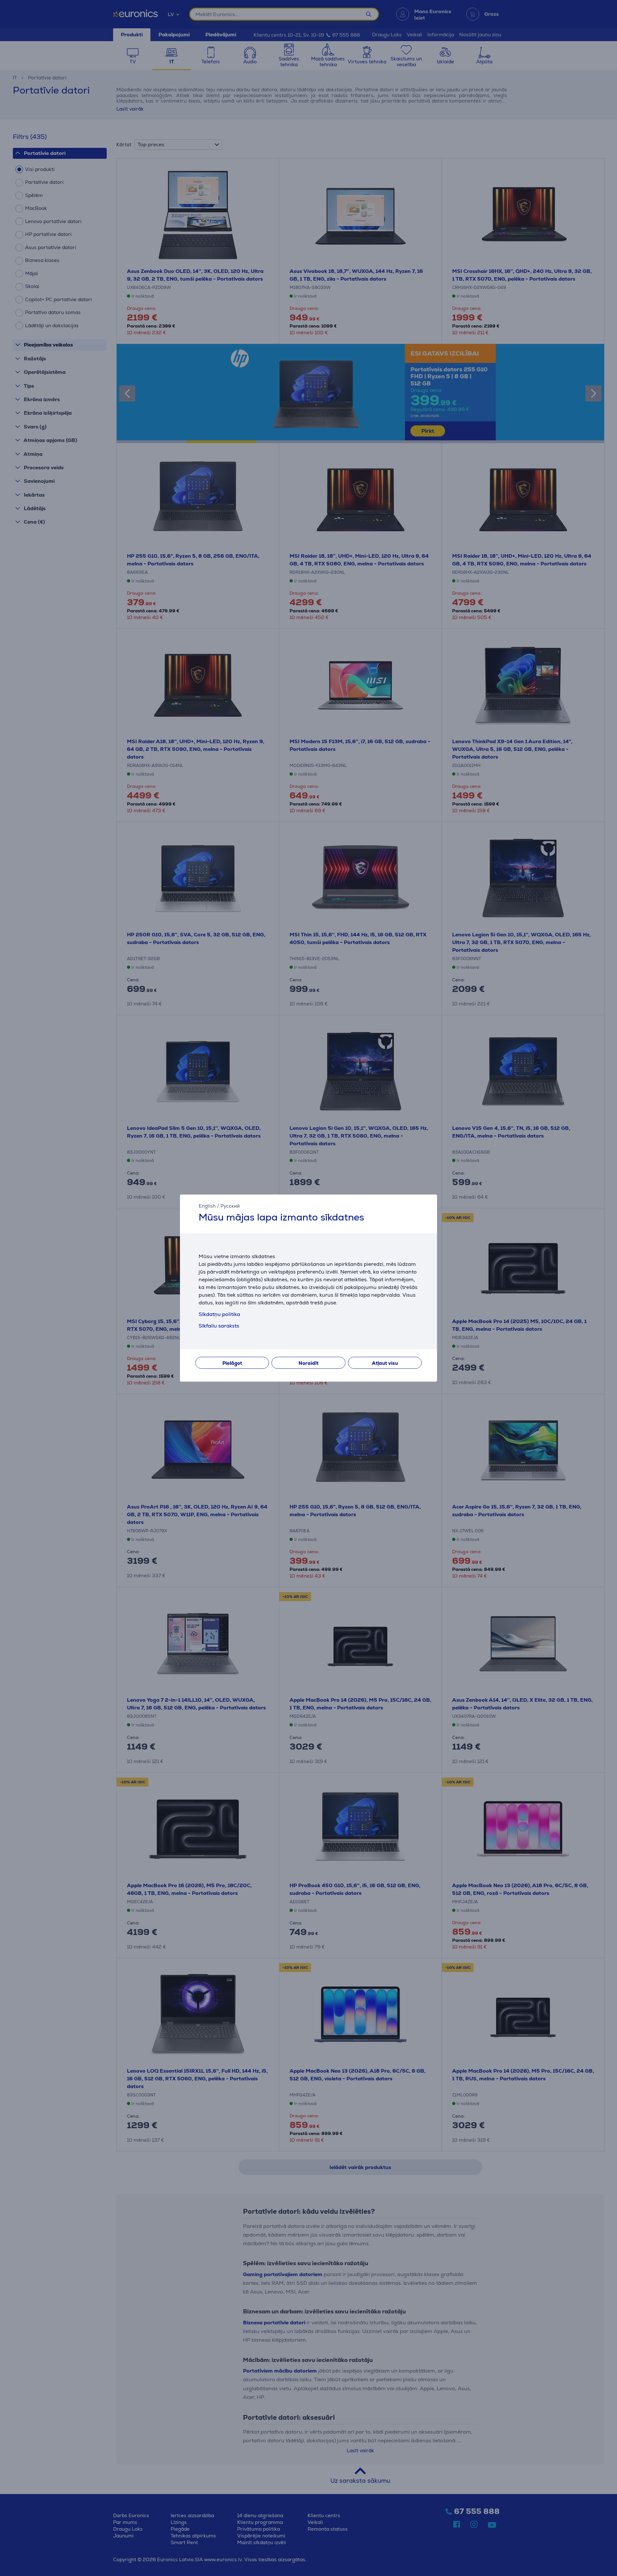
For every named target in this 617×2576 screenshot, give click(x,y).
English (207, 1206)
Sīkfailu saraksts (219, 1326)
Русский (230, 1206)
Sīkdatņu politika (219, 1314)
